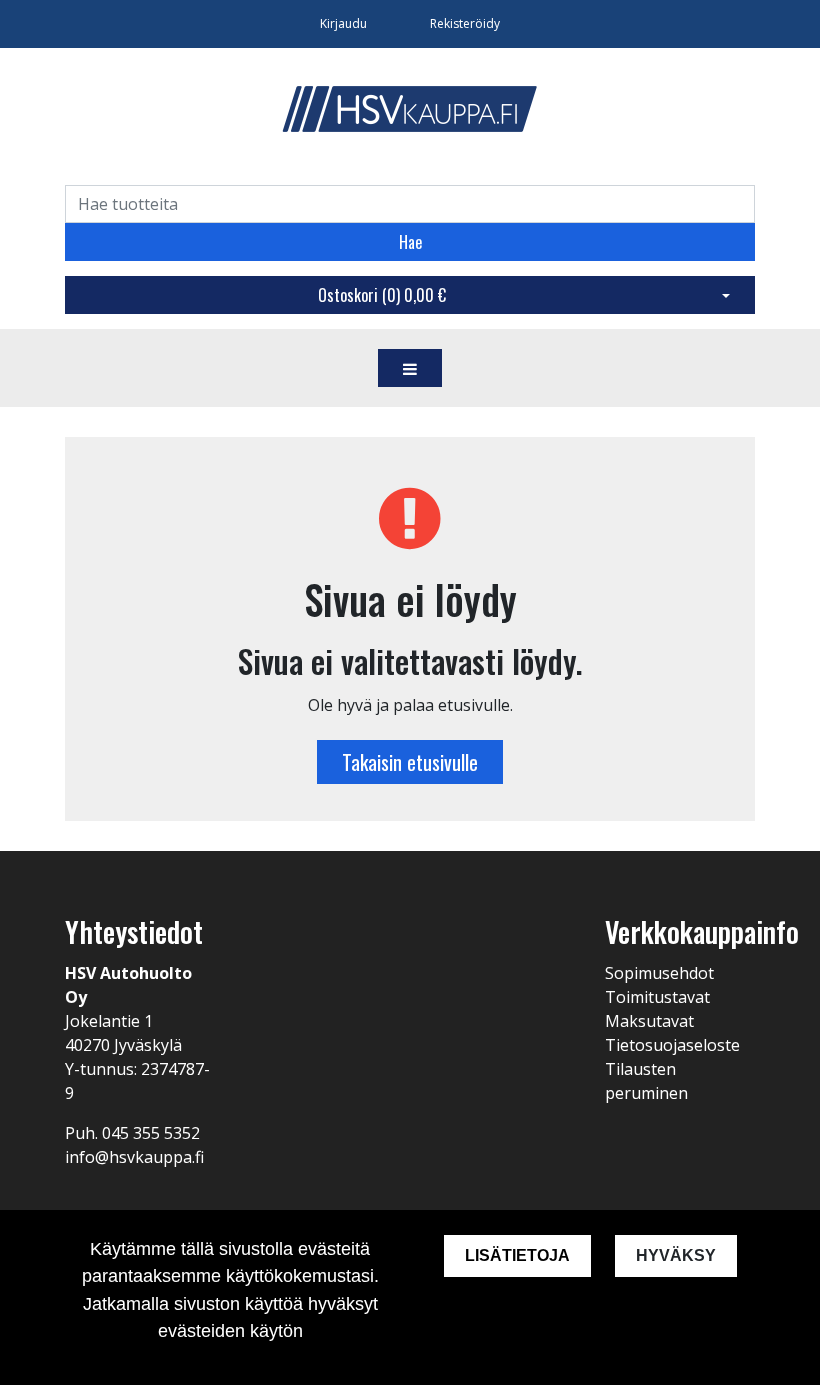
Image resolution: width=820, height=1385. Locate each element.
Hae (410, 242)
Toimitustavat (657, 997)
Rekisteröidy (465, 23)
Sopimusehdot (659, 973)
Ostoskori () (382, 295)
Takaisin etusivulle (410, 762)
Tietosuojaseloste (672, 1045)
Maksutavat (649, 1021)
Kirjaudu (345, 23)
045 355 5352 (151, 1133)
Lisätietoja (517, 1255)
